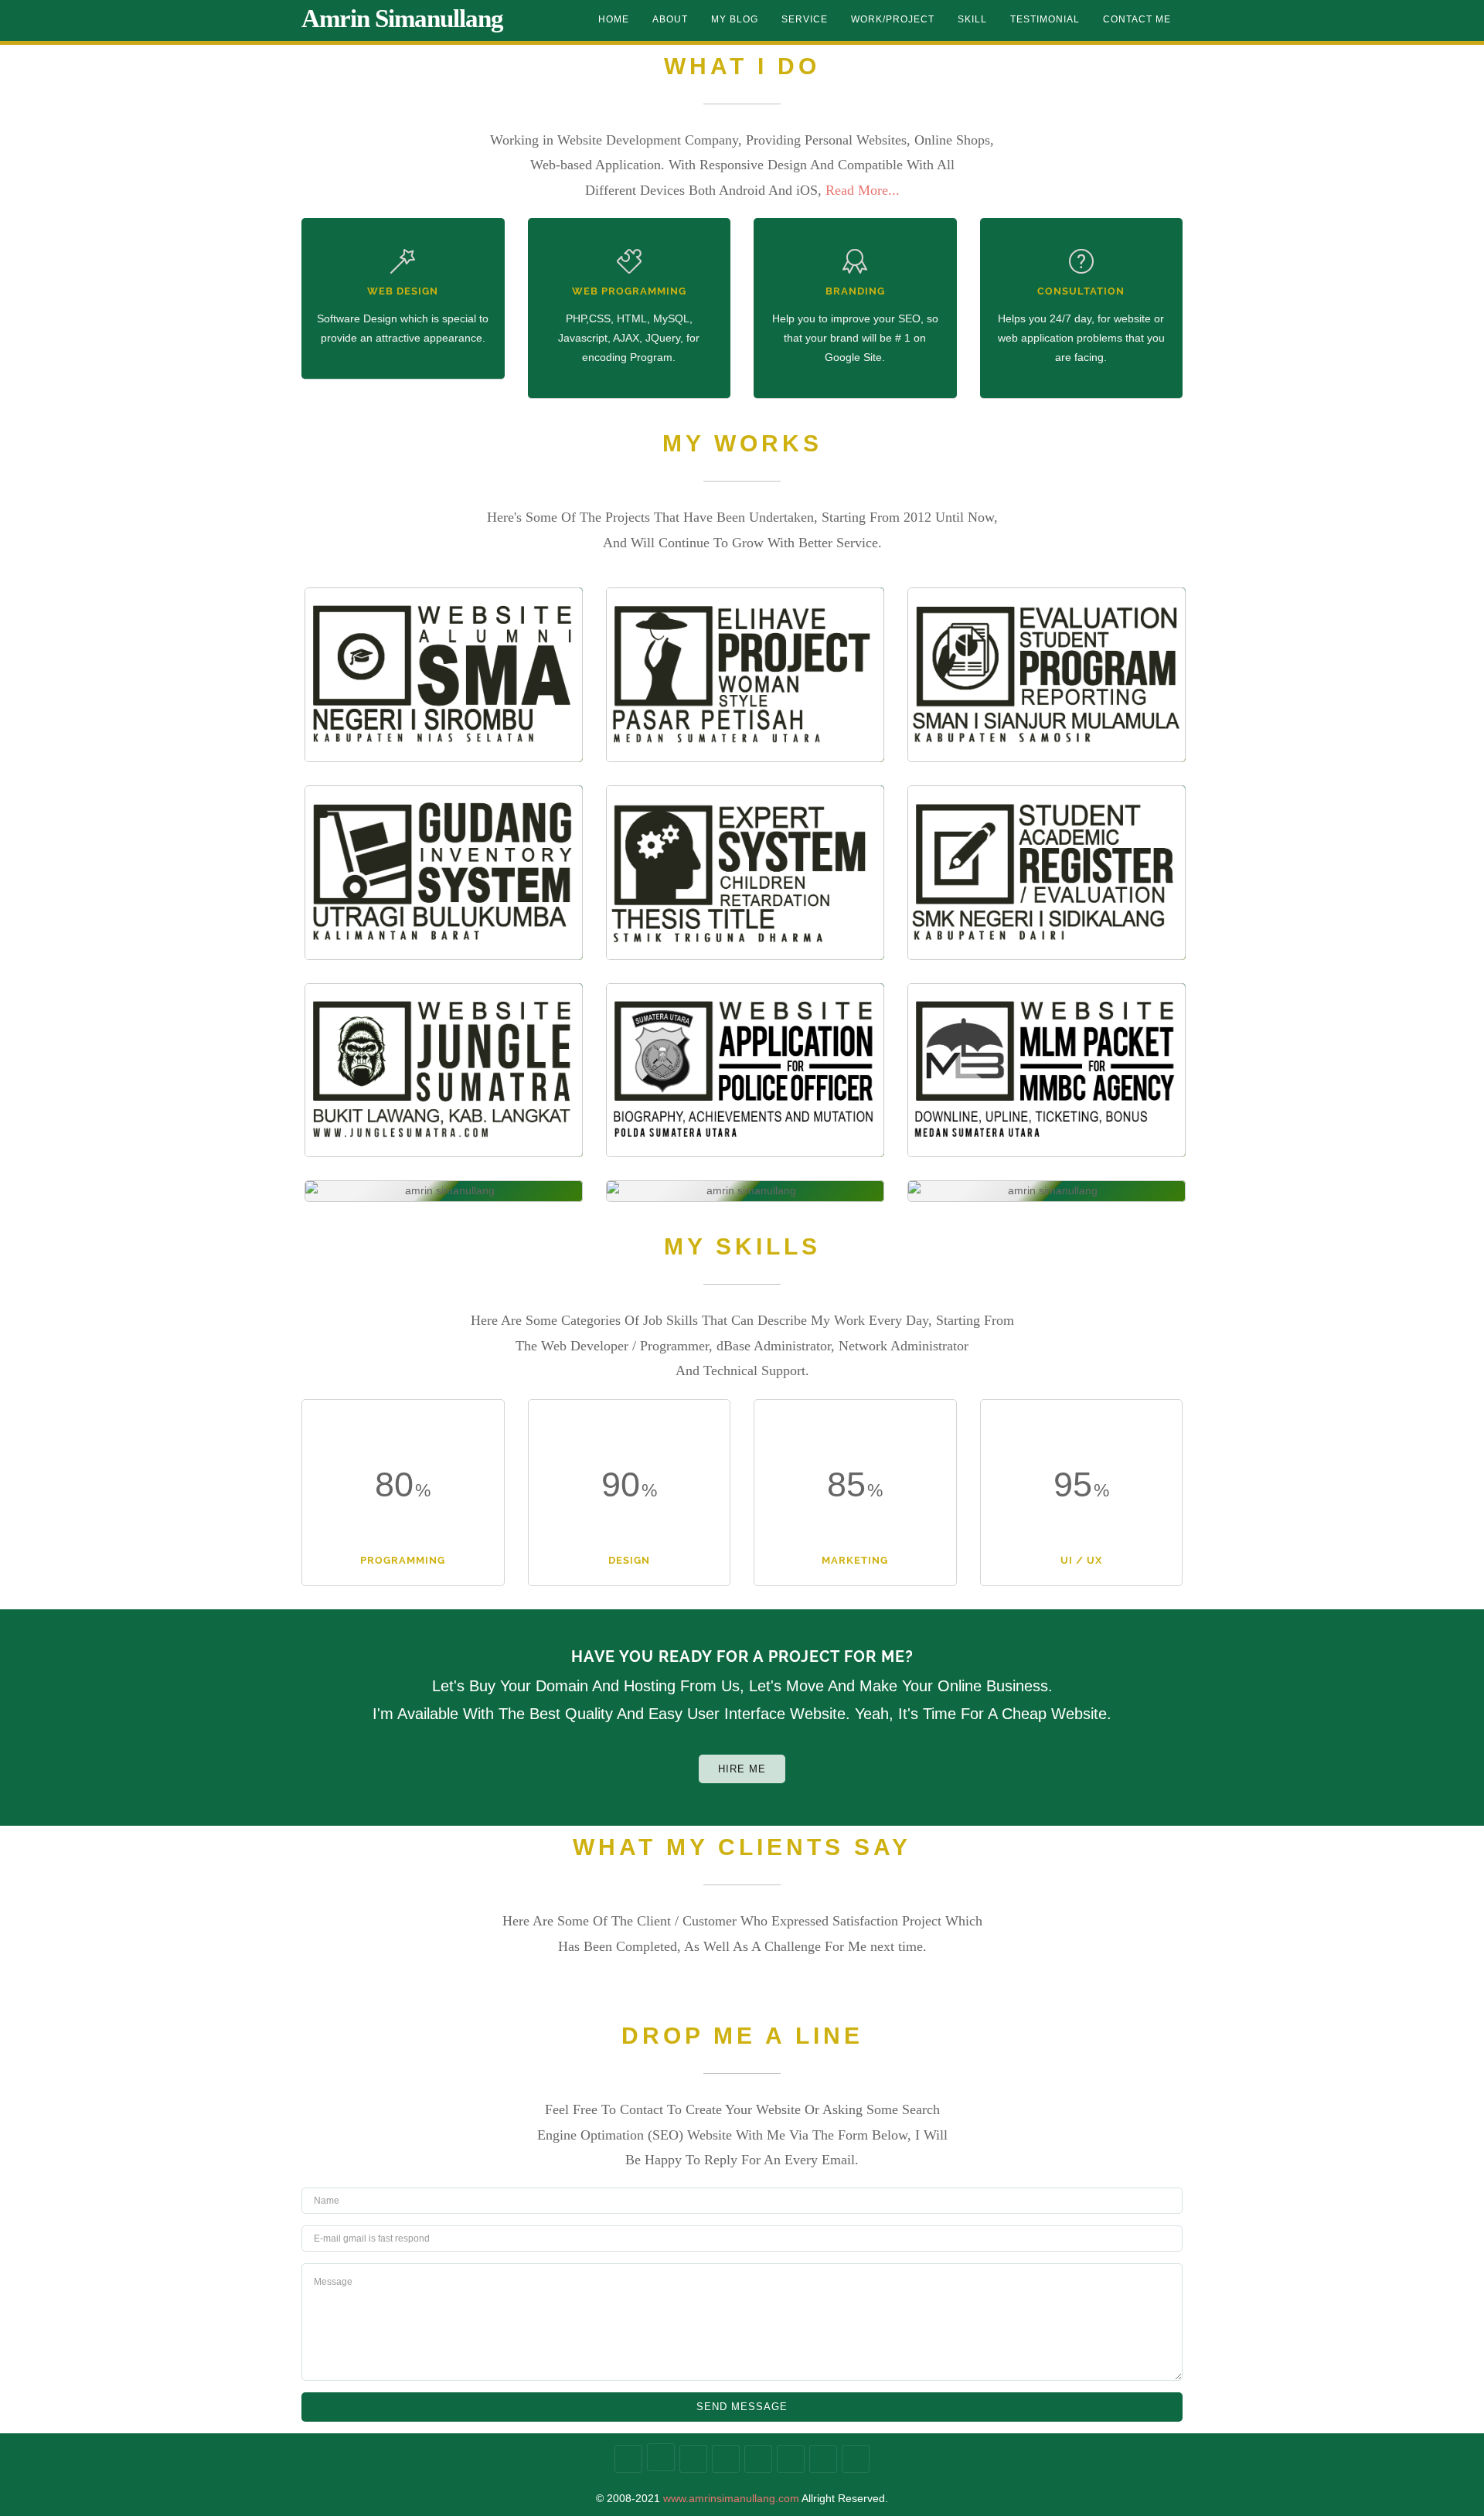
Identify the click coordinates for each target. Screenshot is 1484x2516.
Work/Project (893, 19)
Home (614, 19)
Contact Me (1137, 19)
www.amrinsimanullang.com (731, 2498)
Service (805, 19)
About (670, 19)
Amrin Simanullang (402, 19)
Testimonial (1045, 19)
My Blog (735, 19)
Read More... (863, 190)
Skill (972, 19)
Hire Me (742, 1769)
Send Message (742, 2407)
